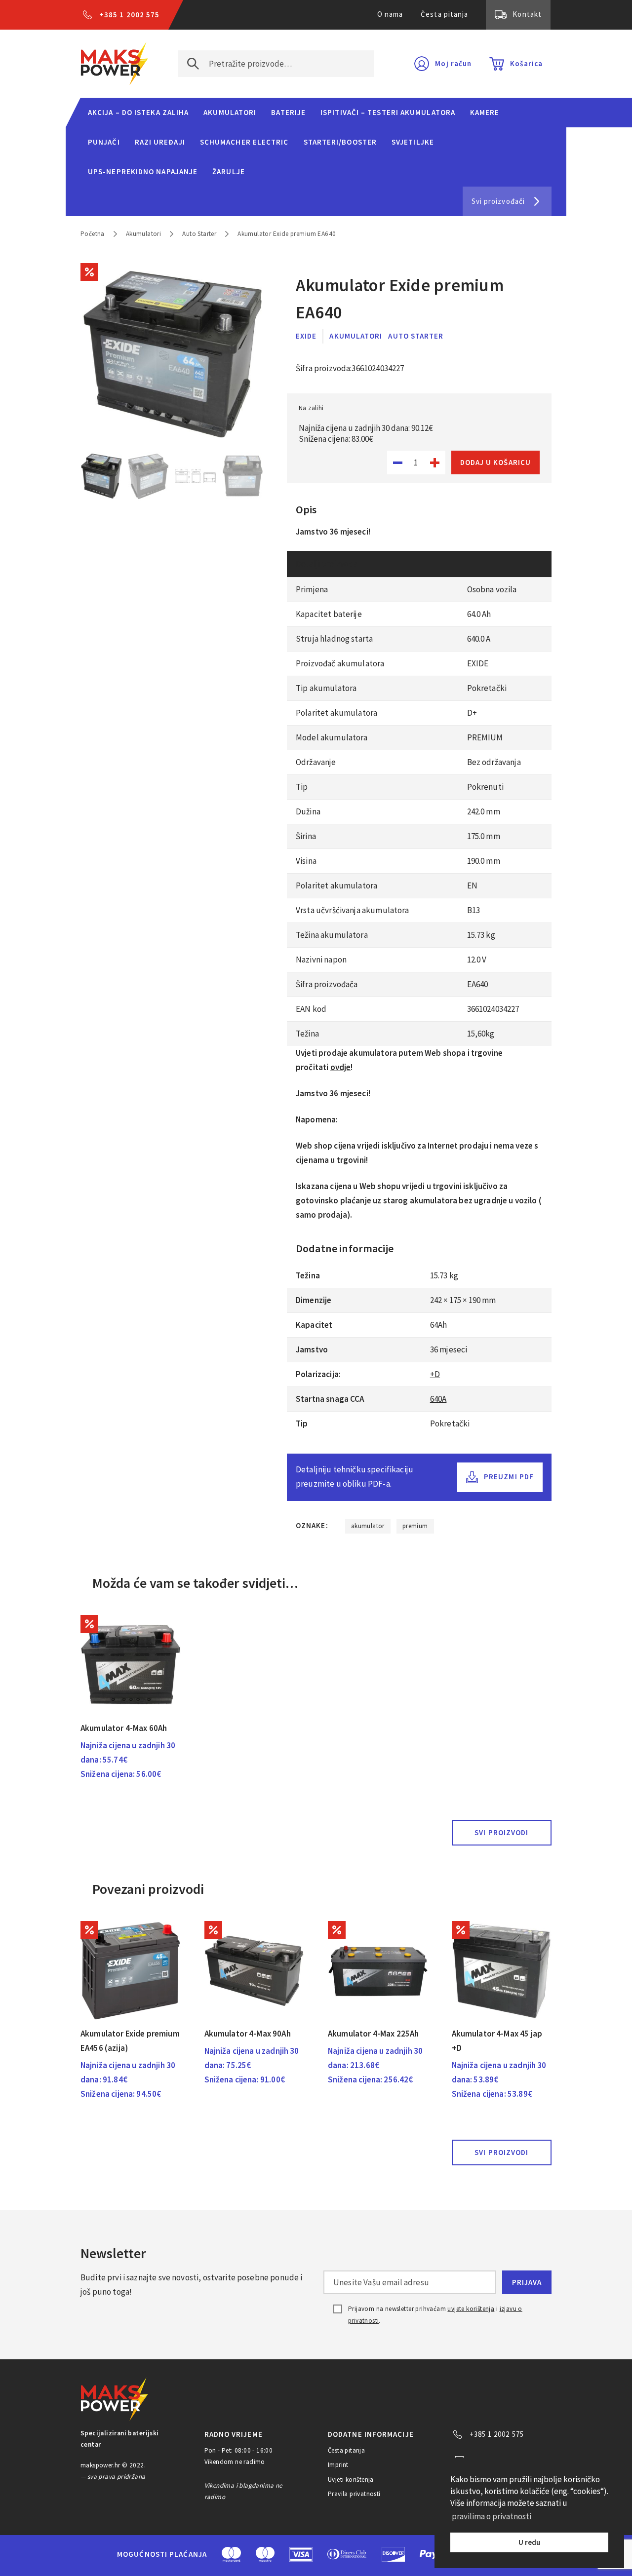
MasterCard (231, 2554)
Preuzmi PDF (509, 1477)
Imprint (338, 2465)
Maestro (265, 2554)
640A (438, 1399)
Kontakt (527, 14)
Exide (306, 336)
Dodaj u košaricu (495, 462)
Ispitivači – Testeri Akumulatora (388, 112)
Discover (393, 2554)
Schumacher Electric (244, 142)
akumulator (368, 1526)
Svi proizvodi (501, 1832)
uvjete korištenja (471, 2309)
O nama (390, 14)
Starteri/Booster (340, 142)
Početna (93, 234)
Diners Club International (347, 2554)
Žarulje (229, 172)
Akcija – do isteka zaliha (138, 112)
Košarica (526, 63)
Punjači (104, 142)
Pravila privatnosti (354, 2494)
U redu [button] (529, 2542)
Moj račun (453, 63)
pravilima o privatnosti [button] (492, 2516)
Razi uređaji (160, 142)
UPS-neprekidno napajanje (143, 172)
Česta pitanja (444, 14)
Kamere (485, 112)
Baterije (288, 112)
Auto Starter (199, 234)
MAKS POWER (115, 64)
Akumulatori (230, 112)
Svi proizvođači (498, 201)
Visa (301, 2554)
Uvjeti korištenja (351, 2480)
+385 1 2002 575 (129, 15)
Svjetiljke (413, 142)
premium (415, 1526)
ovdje (341, 1067)
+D (435, 1374)
